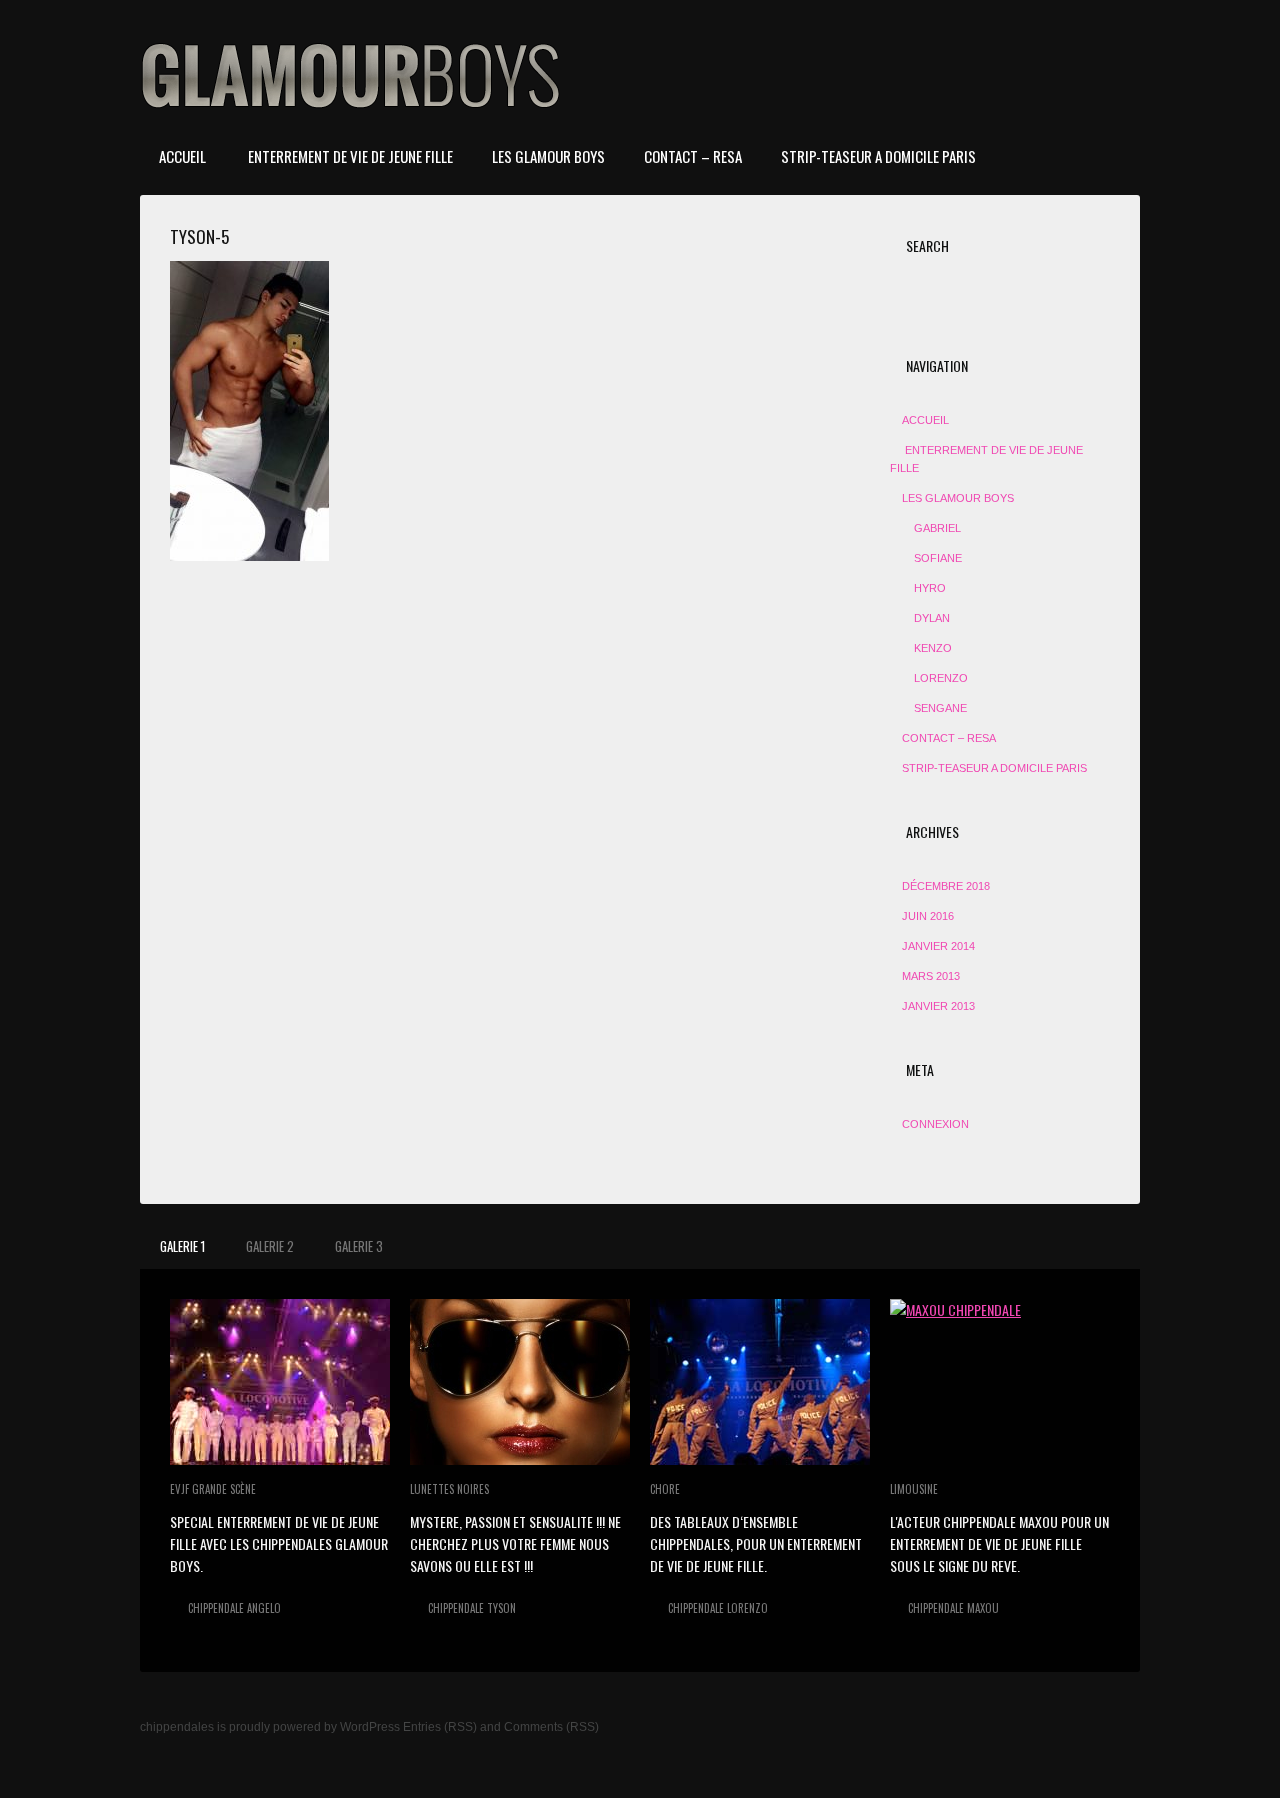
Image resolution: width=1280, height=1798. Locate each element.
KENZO (933, 648)
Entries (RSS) (440, 1727)
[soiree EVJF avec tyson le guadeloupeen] (520, 1382)
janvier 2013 (938, 1006)
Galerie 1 (182, 1246)
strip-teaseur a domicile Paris (878, 156)
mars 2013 (931, 976)
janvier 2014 (938, 946)
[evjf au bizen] (280, 1382)
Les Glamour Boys (548, 156)
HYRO (930, 588)
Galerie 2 (270, 1246)
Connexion (935, 1124)
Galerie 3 (359, 1246)
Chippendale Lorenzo (718, 1608)
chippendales (177, 1727)
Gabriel (937, 528)
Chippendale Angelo (234, 1608)
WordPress (370, 1727)
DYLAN (932, 618)
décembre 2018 (946, 886)
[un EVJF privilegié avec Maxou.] (1000, 1382)
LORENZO (941, 678)
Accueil (182, 156)
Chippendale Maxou (953, 1608)
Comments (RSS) (551, 1727)
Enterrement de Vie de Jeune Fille (349, 156)
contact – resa (693, 156)
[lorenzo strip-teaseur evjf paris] (760, 1382)
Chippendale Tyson (472, 1608)
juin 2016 (928, 916)
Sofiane (938, 558)
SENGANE (940, 708)
